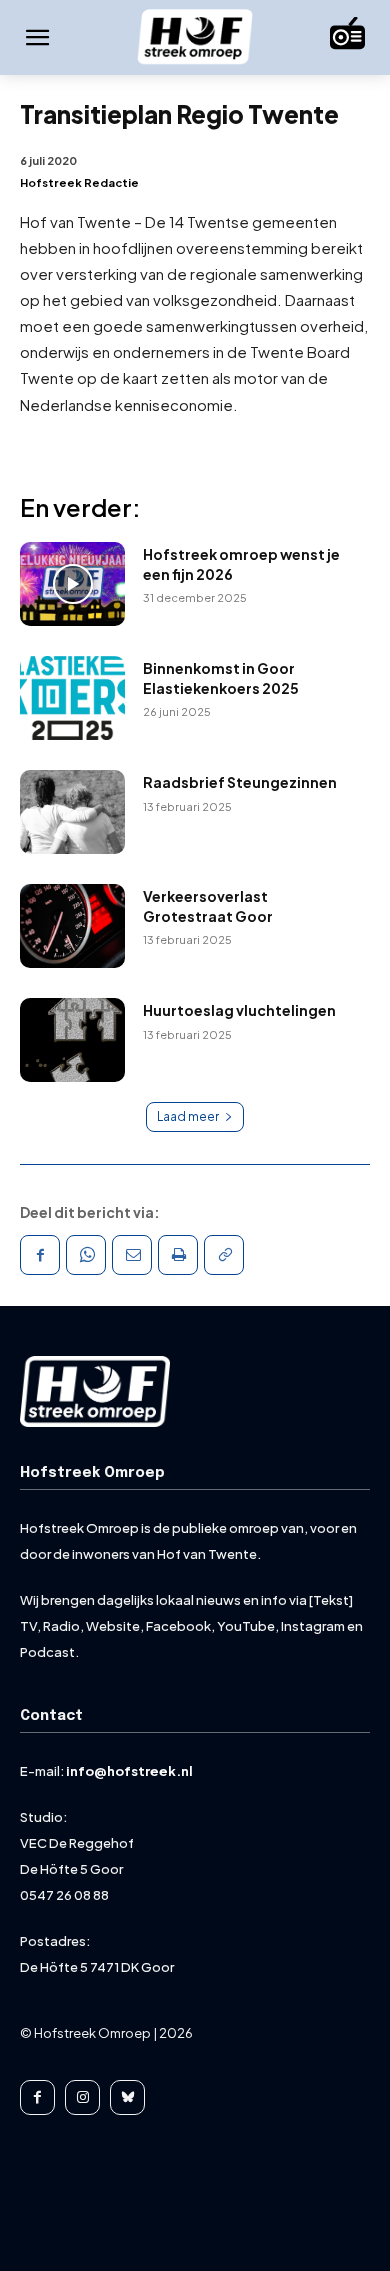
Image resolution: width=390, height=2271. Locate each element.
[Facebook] (40, 1255)
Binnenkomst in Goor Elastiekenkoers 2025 (221, 678)
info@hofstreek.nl (129, 1771)
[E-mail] (132, 1255)
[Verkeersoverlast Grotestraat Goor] (72, 926)
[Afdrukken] (178, 1255)
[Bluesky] (127, 2097)
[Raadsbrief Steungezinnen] (72, 812)
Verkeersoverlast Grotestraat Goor (208, 906)
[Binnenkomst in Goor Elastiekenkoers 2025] (72, 698)
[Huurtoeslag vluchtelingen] (72, 1040)
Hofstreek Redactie (79, 182)
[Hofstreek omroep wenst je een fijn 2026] (72, 584)
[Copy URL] (224, 1255)
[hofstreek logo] (195, 38)
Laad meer (188, 1116)
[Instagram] (82, 2097)
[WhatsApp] (86, 1255)
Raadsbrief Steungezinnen (240, 782)
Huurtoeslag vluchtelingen (239, 1010)
